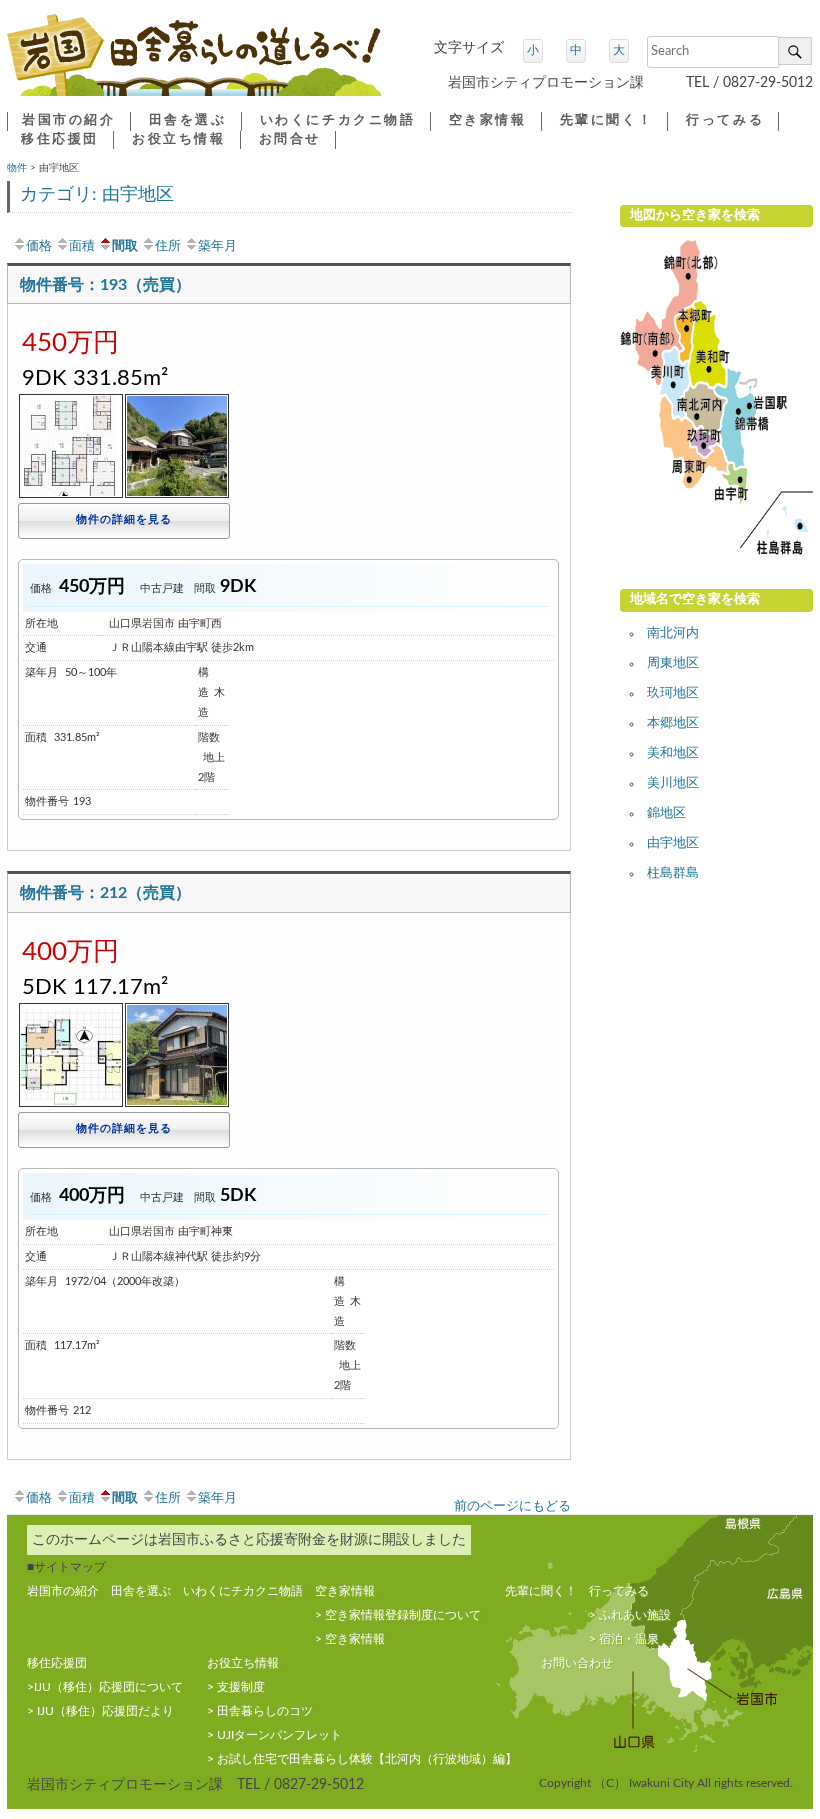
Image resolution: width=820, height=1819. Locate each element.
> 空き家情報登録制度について (398, 1615)
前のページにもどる (512, 1506)
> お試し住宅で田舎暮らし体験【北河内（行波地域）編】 (362, 1759)
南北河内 (673, 633)
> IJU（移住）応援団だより (100, 1711)
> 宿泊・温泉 (624, 1639)
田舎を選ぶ (188, 120)
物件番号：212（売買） (105, 893)
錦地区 (666, 813)
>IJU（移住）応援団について (105, 1687)
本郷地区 (673, 723)
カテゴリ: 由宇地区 (97, 195)
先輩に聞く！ (607, 120)
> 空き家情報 (350, 1639)
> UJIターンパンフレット (274, 1735)
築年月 (217, 246)
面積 (82, 246)
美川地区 (673, 783)
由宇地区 (673, 843)
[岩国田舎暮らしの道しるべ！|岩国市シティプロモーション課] (194, 63)
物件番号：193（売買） (105, 285)
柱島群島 (673, 873)
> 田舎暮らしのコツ (260, 1711)
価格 (39, 246)
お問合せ (290, 139)
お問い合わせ (577, 1663)
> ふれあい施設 (630, 1615)
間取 (125, 246)
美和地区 (673, 753)
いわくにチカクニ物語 (338, 120)
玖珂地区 (673, 693)
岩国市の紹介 (69, 120)
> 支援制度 (236, 1687)
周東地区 (673, 663)
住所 (168, 246)
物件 (17, 168)
